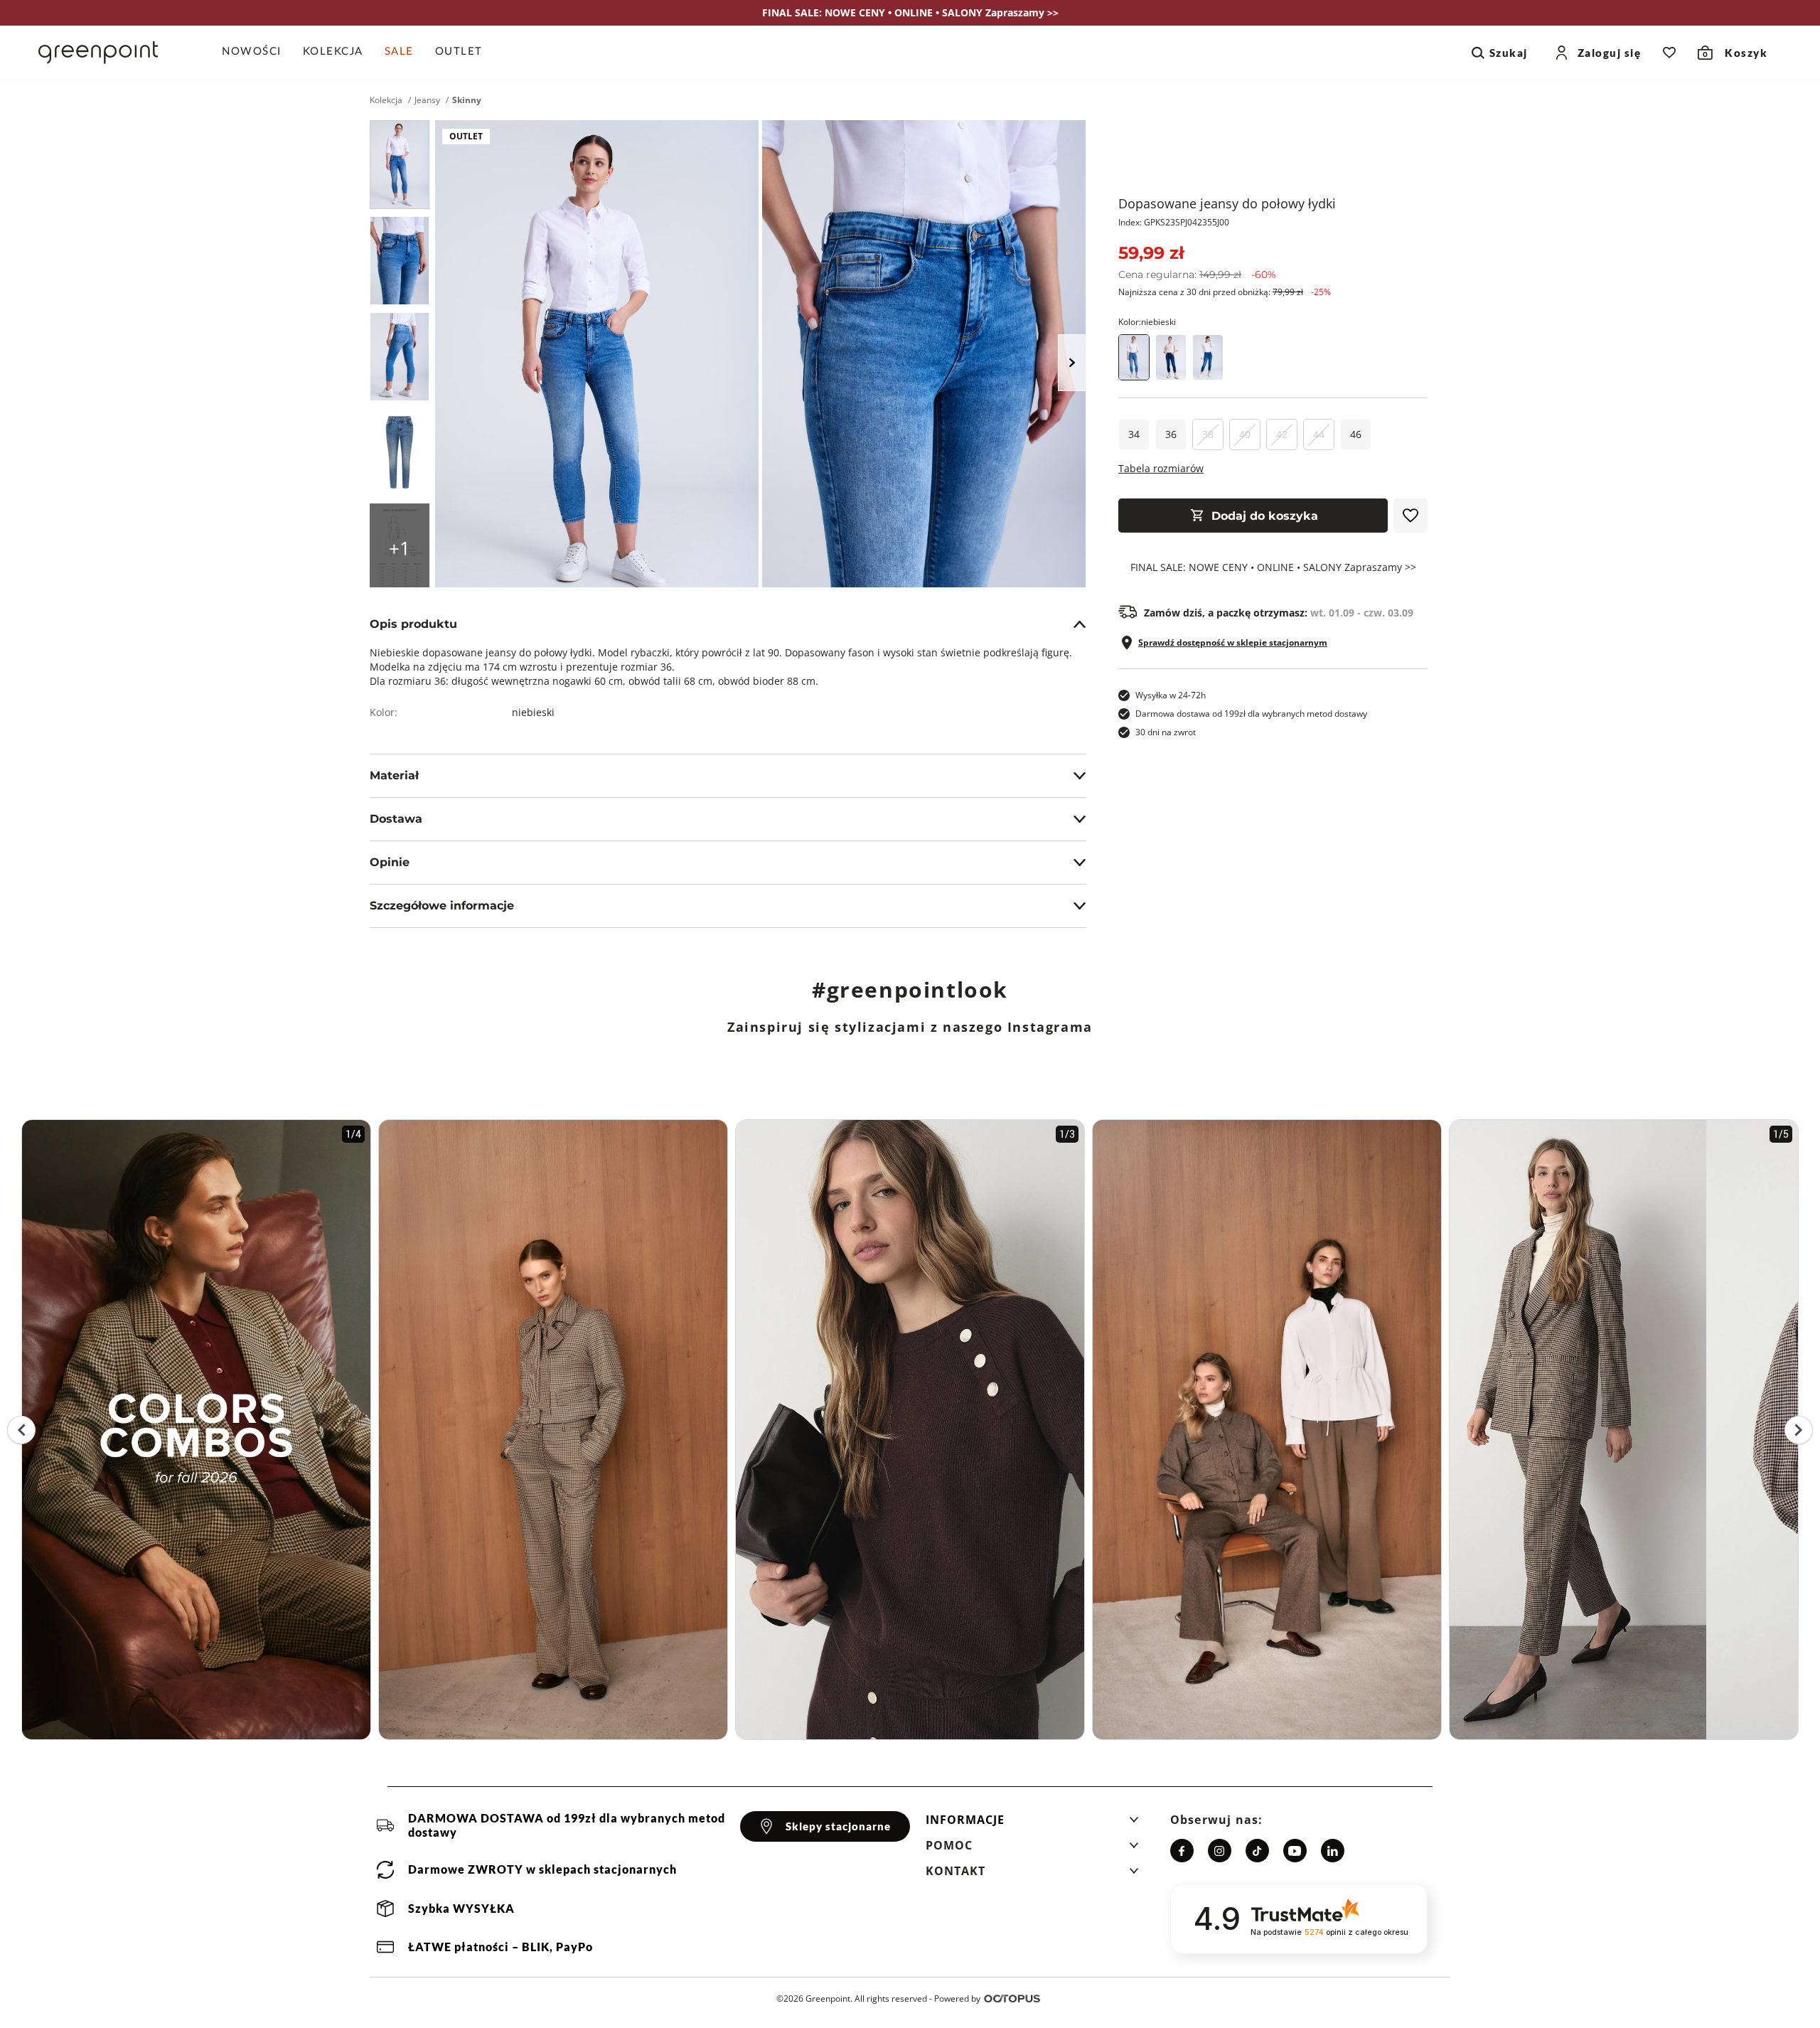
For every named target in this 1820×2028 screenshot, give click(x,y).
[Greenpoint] (98, 53)
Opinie (390, 862)
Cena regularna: (1197, 274)
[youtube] (1295, 1851)
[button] (1032, 1824)
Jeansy (427, 100)
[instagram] (1220, 1851)
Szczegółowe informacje (442, 906)
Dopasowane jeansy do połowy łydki (1227, 203)
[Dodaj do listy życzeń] (1410, 516)
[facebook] (1182, 1851)
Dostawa (396, 819)
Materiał (394, 775)
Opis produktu (413, 624)
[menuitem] (257, 53)
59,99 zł (1151, 253)
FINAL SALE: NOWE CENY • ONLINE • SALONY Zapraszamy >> (1273, 567)
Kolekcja (386, 100)
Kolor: (1147, 322)
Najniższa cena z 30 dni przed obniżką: (1225, 292)
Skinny (467, 100)
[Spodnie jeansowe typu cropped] (1208, 357)
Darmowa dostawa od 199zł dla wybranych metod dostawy (1251, 714)
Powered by (957, 1998)
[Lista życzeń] (1669, 53)
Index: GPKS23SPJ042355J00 (1174, 222)
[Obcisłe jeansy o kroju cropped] (1171, 357)
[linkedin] (1333, 1851)
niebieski (533, 712)
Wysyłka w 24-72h (1171, 695)
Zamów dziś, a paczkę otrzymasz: (1279, 613)
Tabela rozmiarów (1161, 468)
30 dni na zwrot (1166, 732)
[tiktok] (1257, 1851)
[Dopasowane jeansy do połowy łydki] (400, 165)
